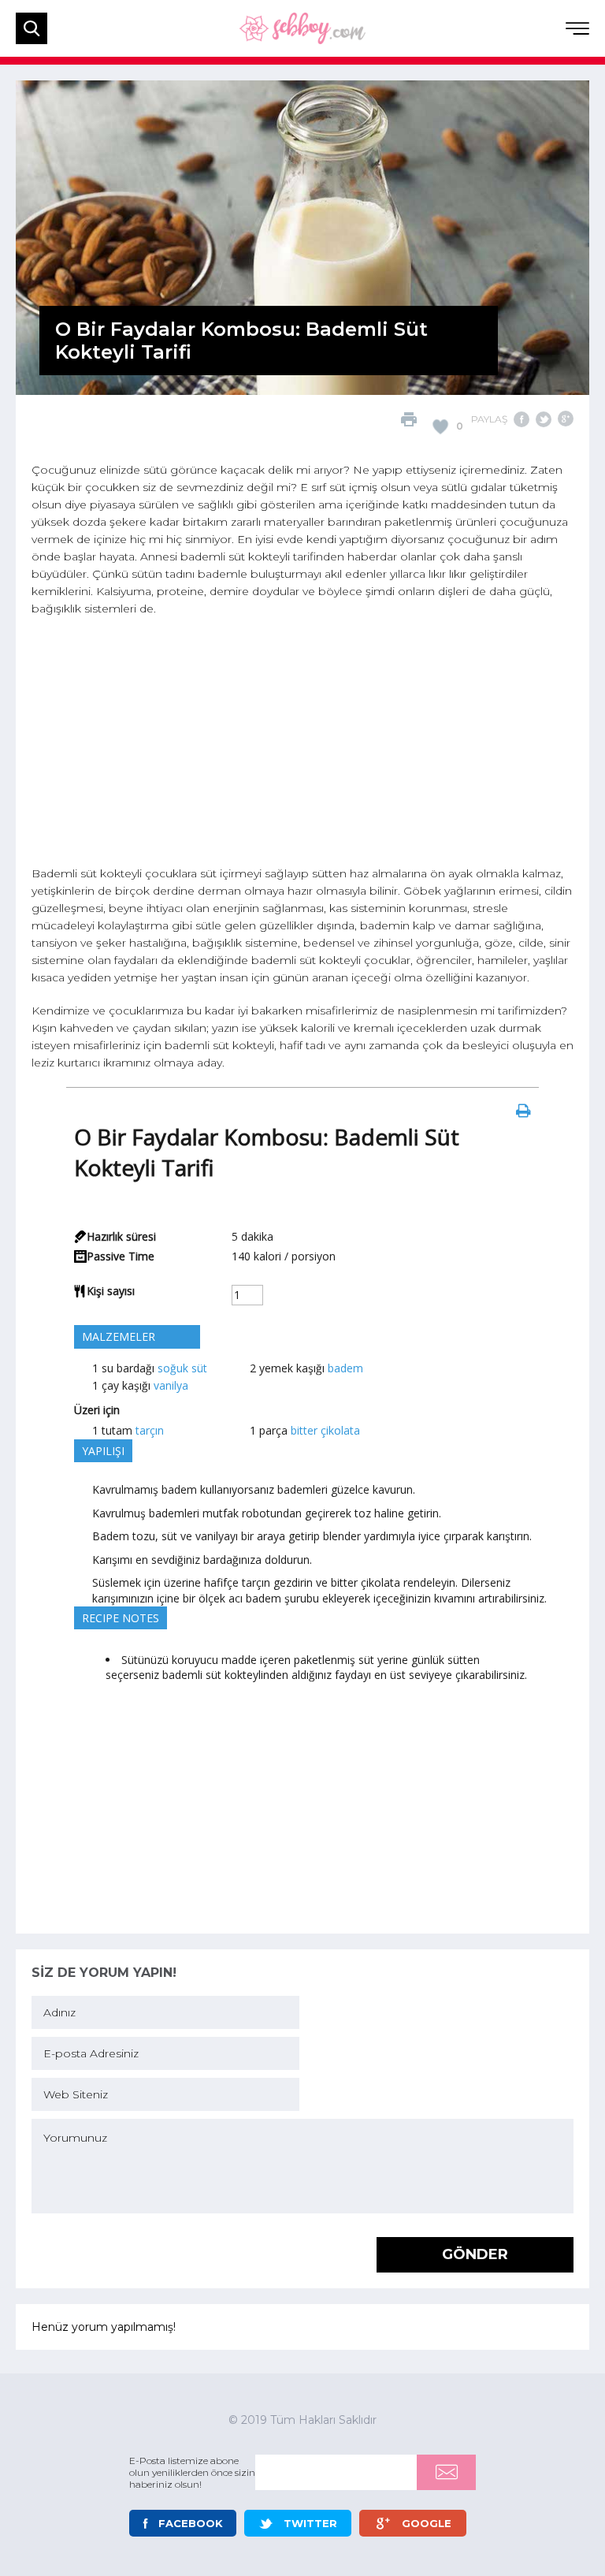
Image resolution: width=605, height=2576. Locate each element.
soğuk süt (182, 1368)
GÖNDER (475, 2254)
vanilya (171, 1385)
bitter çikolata (325, 1430)
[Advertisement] (302, 743)
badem (345, 1368)
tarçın (150, 1430)
